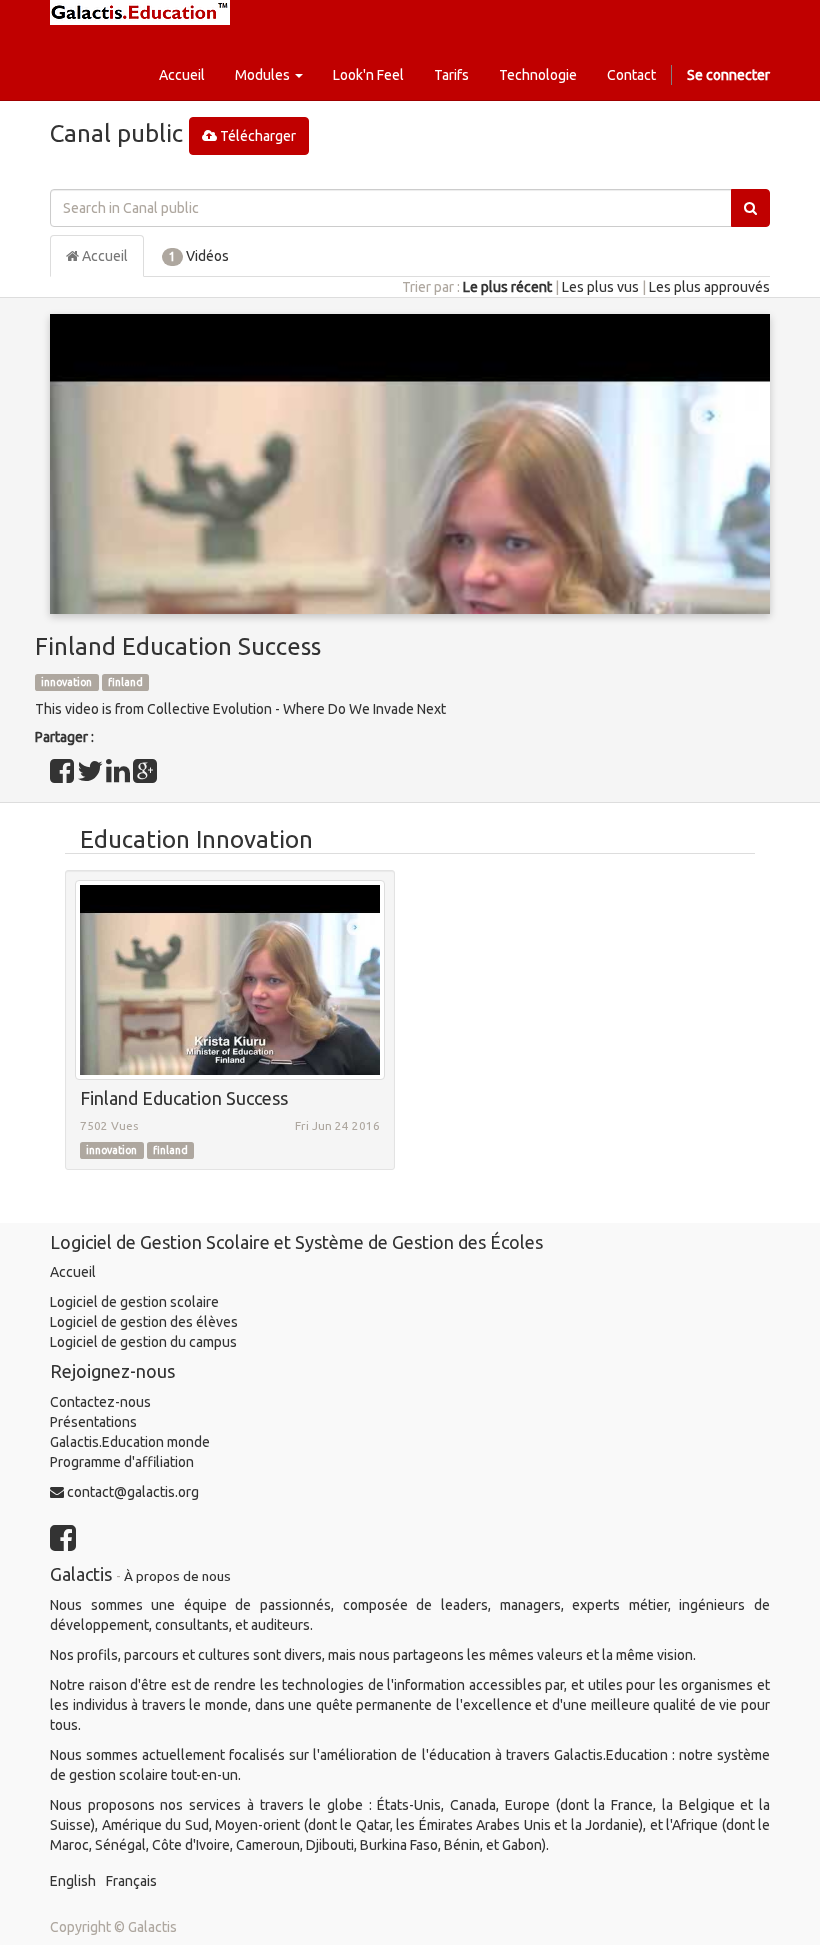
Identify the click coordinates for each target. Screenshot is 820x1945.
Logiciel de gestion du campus (143, 1342)
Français (131, 1881)
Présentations (93, 1422)
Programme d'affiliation (122, 1462)
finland (125, 682)
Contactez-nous (100, 1402)
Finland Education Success (178, 646)
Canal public (116, 133)
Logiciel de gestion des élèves (144, 1322)
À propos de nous (177, 1576)
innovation (66, 682)
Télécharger (256, 136)
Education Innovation (196, 839)
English (73, 1881)
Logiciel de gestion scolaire (134, 1302)
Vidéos (199, 256)
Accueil (103, 256)
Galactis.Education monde (130, 1442)
